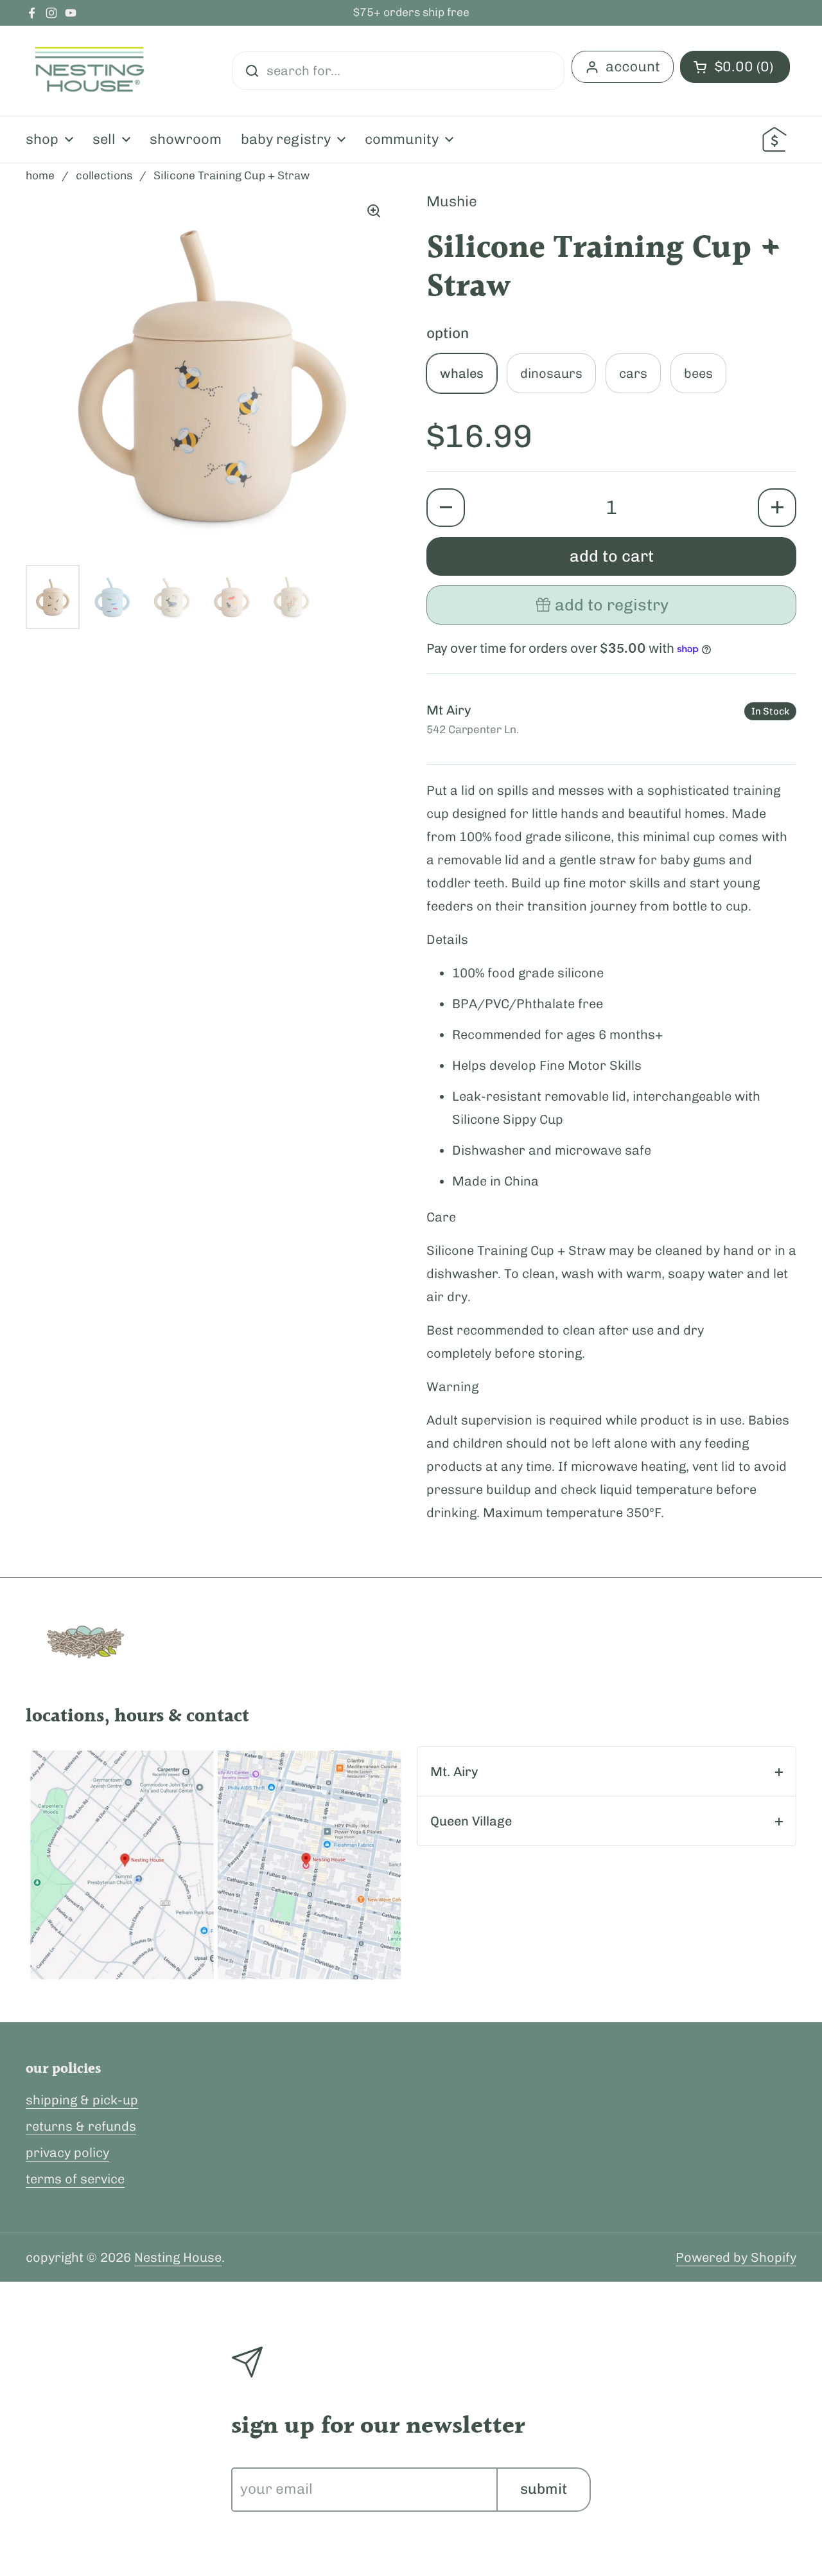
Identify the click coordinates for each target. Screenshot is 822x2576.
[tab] (607, 1772)
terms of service (75, 2179)
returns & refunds (81, 2126)
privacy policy (67, 2153)
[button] (446, 508)
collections (104, 175)
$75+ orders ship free (411, 13)
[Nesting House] (90, 71)
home (40, 175)
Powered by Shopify (736, 2257)
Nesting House (178, 2257)
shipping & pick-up (82, 2100)
